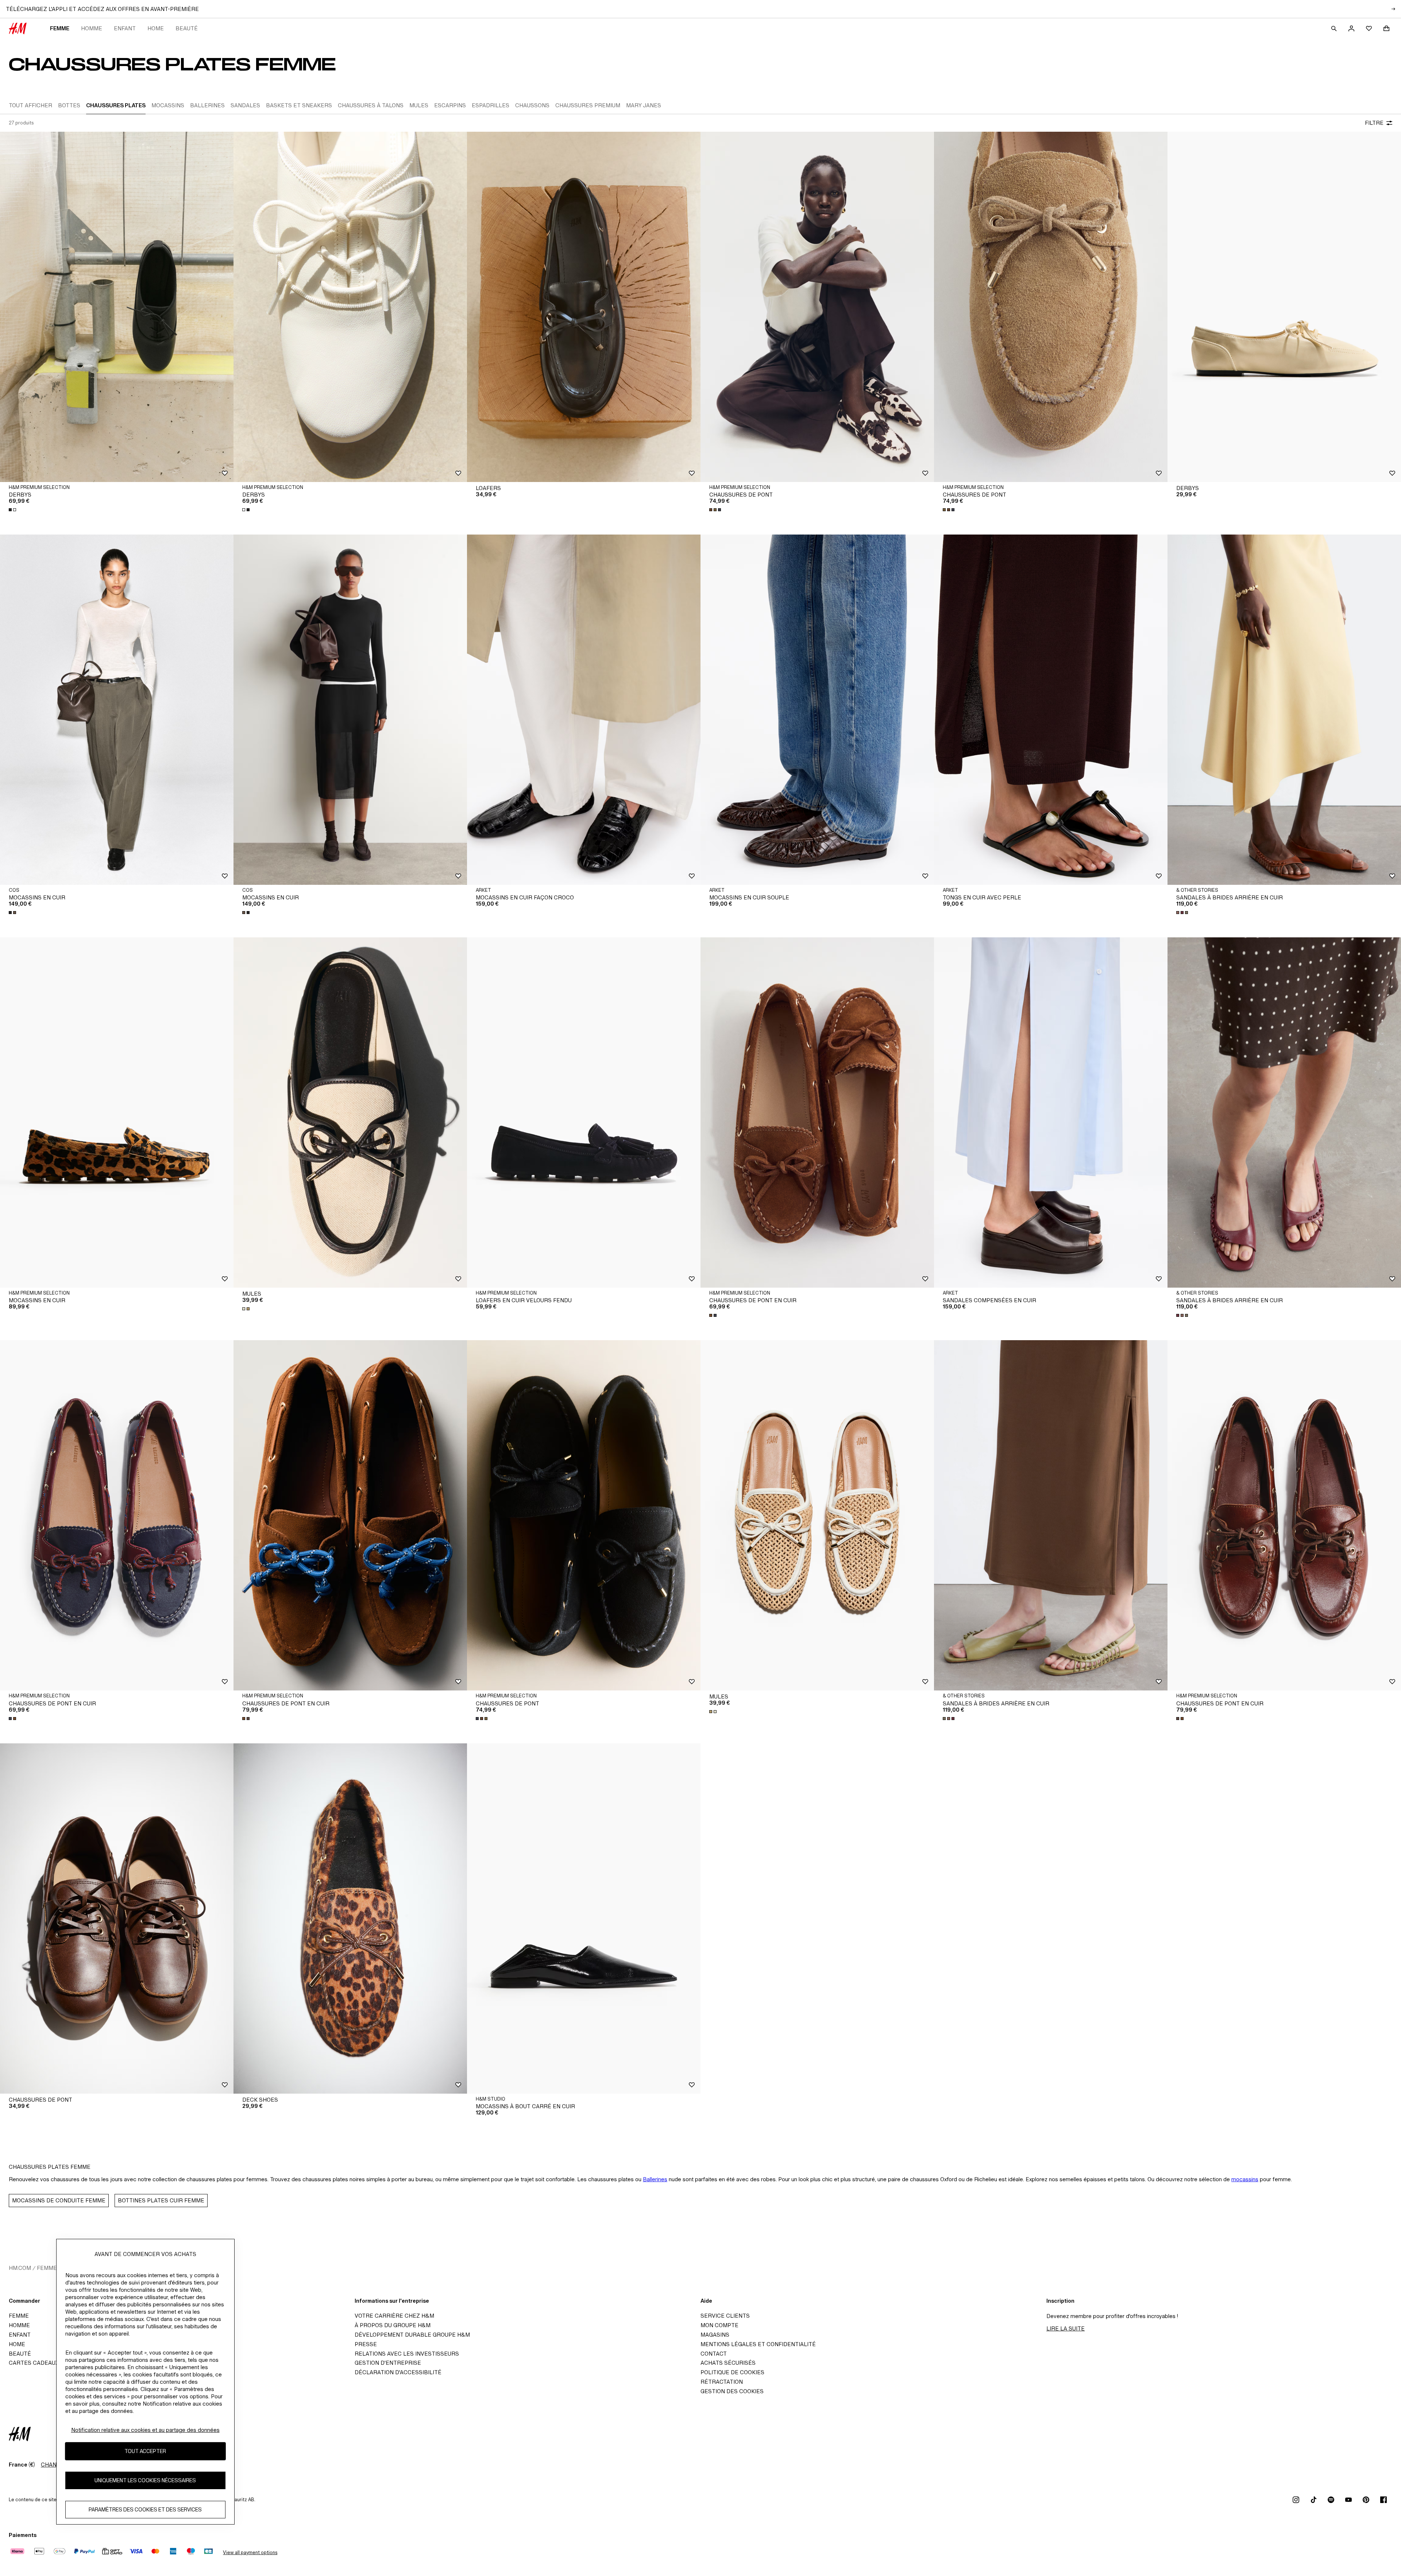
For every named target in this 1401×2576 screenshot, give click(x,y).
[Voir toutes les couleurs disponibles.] (13, 510)
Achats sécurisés (728, 2363)
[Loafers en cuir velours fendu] (584, 1112)
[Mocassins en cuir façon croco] (584, 710)
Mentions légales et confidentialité (758, 2344)
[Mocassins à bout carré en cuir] (584, 1918)
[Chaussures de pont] (817, 307)
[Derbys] (117, 307)
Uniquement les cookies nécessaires (145, 2480)
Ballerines (655, 2179)
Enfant (125, 28)
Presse (366, 2344)
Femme (60, 28)
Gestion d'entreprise (388, 2363)
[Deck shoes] (350, 1918)
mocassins (1245, 2179)
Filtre (1374, 123)
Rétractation (722, 2382)
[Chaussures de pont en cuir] (817, 1112)
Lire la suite (1066, 2328)
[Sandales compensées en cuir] (1051, 1112)
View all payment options (250, 2552)
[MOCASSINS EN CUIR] (117, 710)
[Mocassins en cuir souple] (817, 710)
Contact (714, 2354)
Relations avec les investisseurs (407, 2354)
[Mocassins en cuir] (117, 1112)
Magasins (715, 2335)
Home (156, 28)
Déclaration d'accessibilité (398, 2372)
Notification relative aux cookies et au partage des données (145, 2430)
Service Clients (725, 2316)
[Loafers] (584, 307)
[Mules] (350, 1112)
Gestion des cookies (732, 2391)
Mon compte (719, 2325)
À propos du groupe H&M (393, 2325)
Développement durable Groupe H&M (412, 2335)
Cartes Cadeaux (34, 2363)
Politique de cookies (732, 2372)
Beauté (187, 28)
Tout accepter (145, 2451)
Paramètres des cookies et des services (145, 2509)
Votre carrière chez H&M (394, 2316)
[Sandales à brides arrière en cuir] (1284, 710)
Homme (92, 28)
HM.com (20, 2268)
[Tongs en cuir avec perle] (1051, 710)
